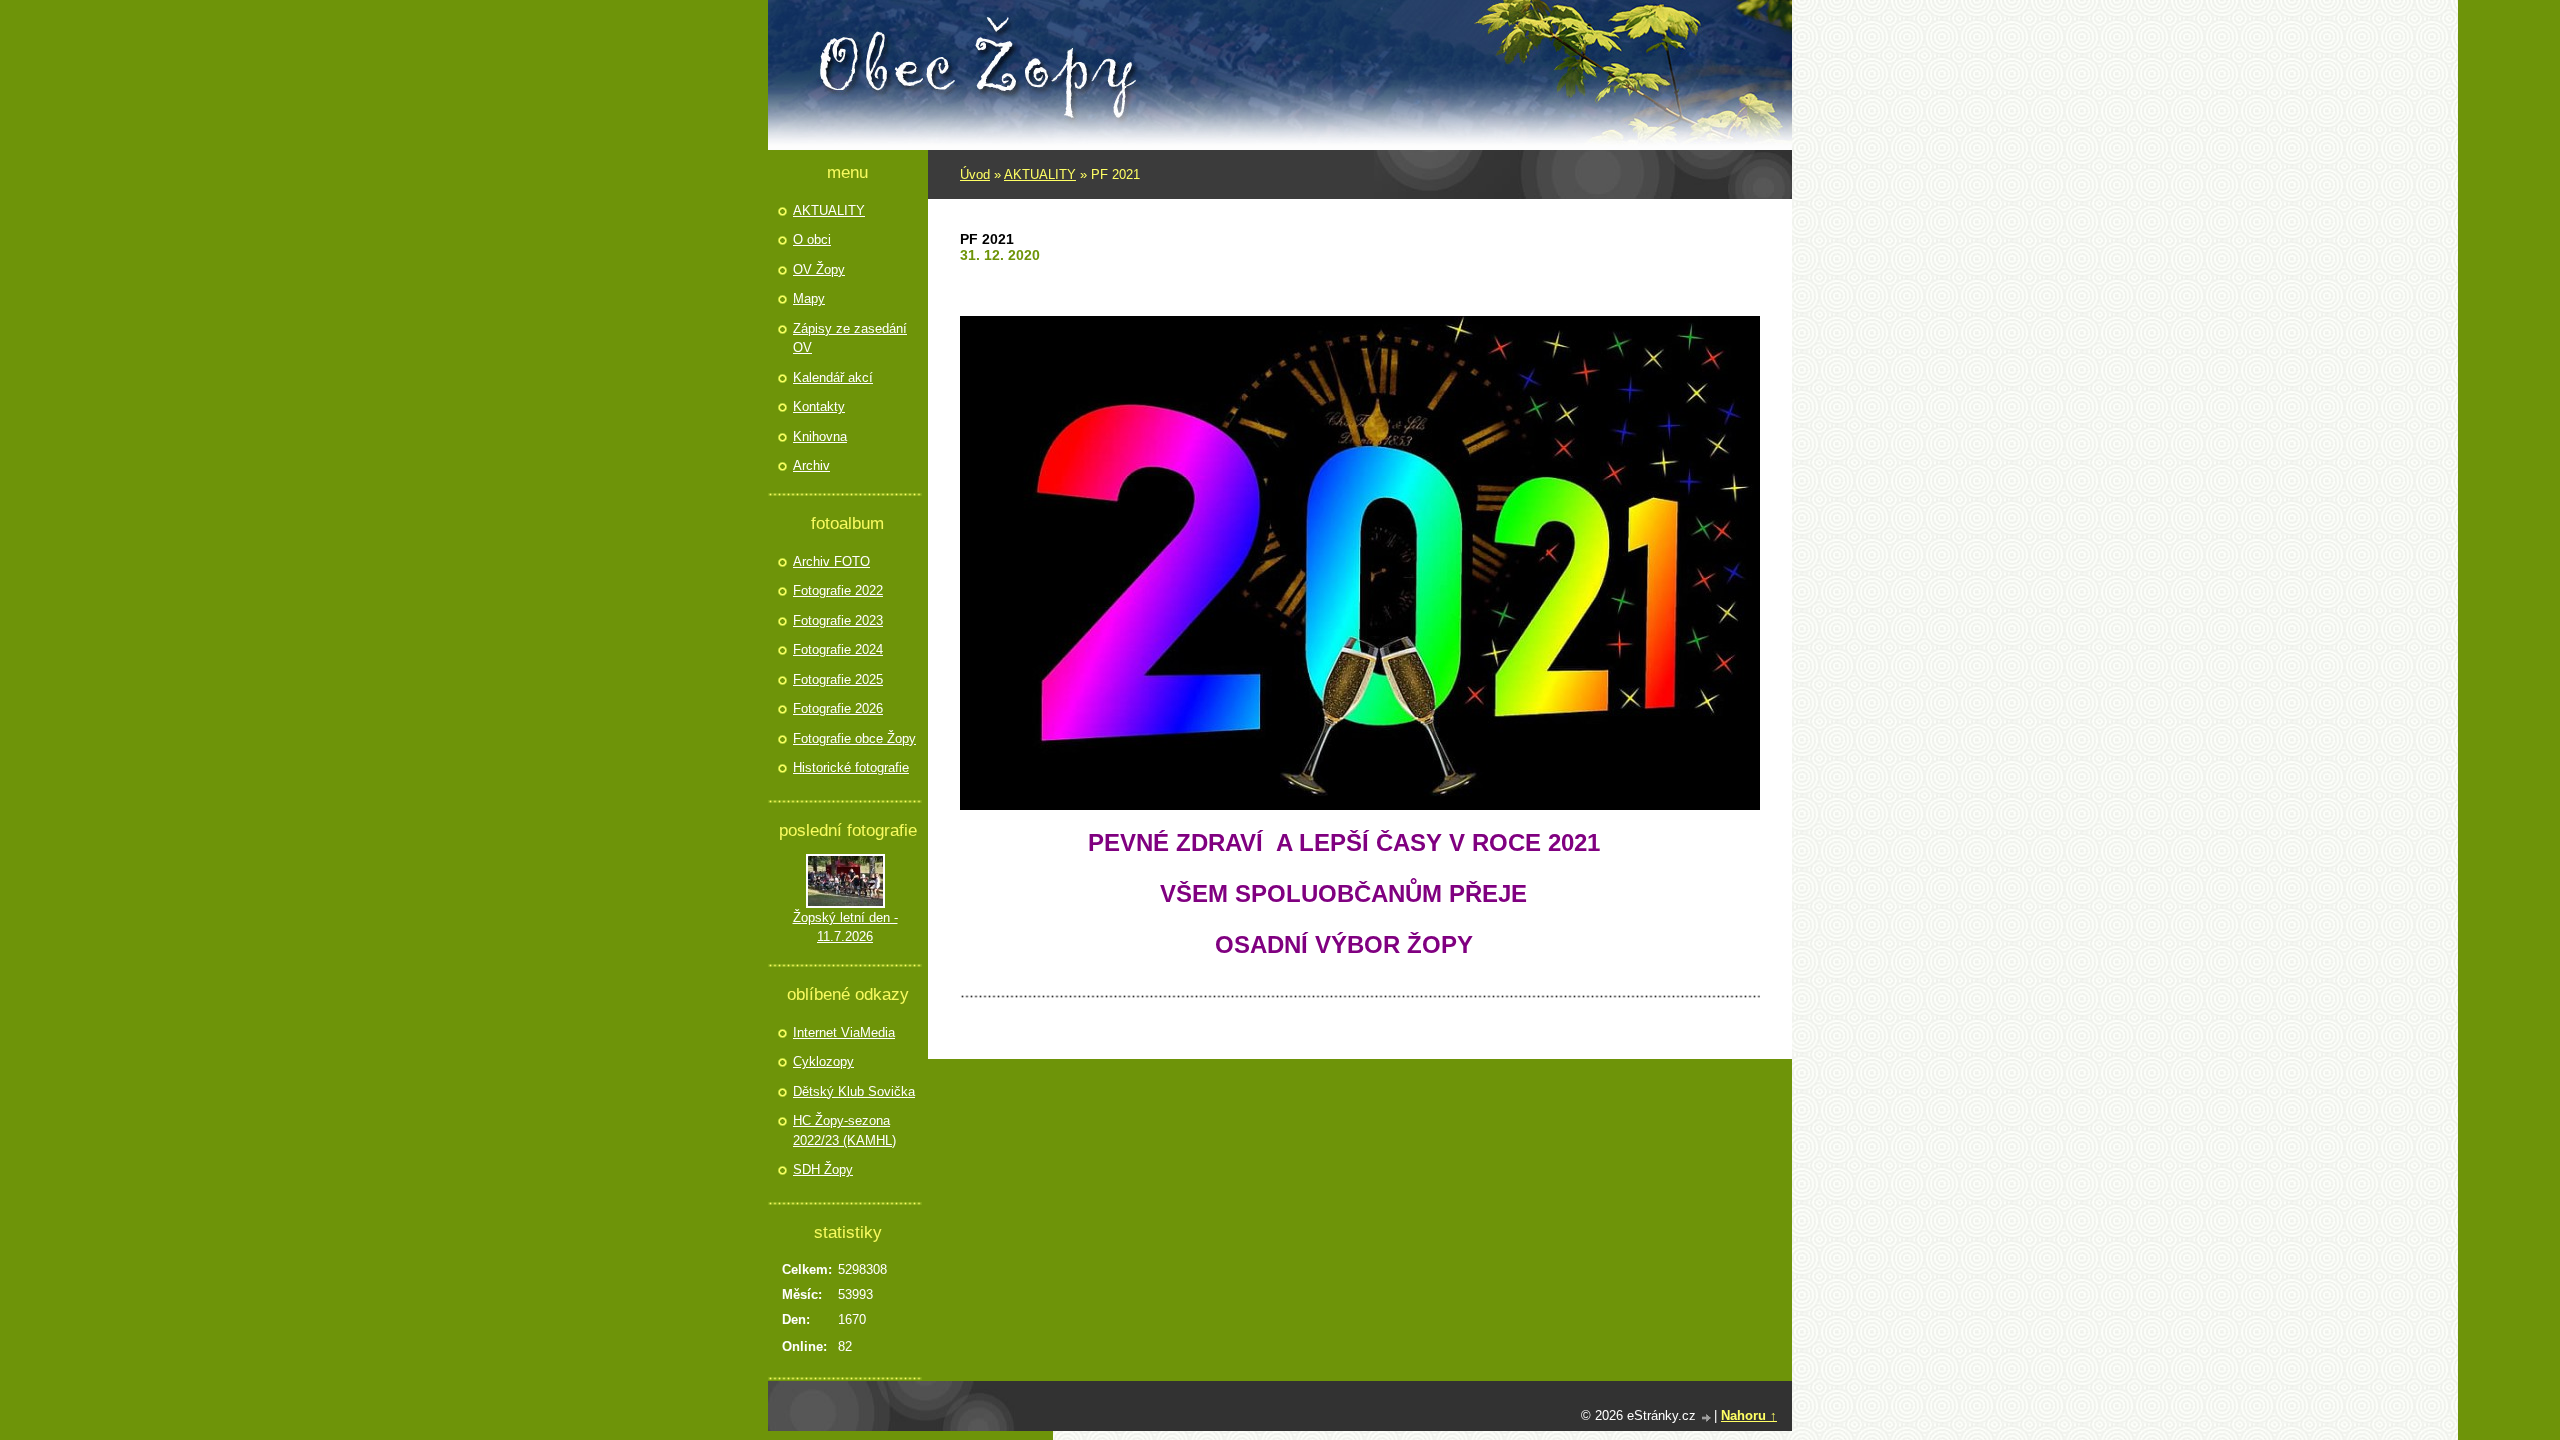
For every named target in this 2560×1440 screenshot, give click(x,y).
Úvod (975, 174)
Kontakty (819, 406)
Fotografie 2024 (838, 649)
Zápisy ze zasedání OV (850, 338)
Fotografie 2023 (838, 620)
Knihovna (820, 436)
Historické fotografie (851, 767)
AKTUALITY (1040, 174)
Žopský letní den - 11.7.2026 (845, 927)
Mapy (809, 298)
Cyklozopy (823, 1061)
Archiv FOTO (831, 561)
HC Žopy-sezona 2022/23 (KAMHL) (844, 1130)
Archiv (811, 465)
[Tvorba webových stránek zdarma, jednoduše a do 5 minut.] (1707, 1417)
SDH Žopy (823, 1169)
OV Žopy (819, 269)
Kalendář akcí (833, 377)
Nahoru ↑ (1749, 1415)
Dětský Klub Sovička (854, 1091)
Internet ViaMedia (844, 1032)
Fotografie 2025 (838, 679)
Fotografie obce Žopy (854, 738)
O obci (812, 239)
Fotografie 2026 (838, 708)
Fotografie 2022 (838, 590)
